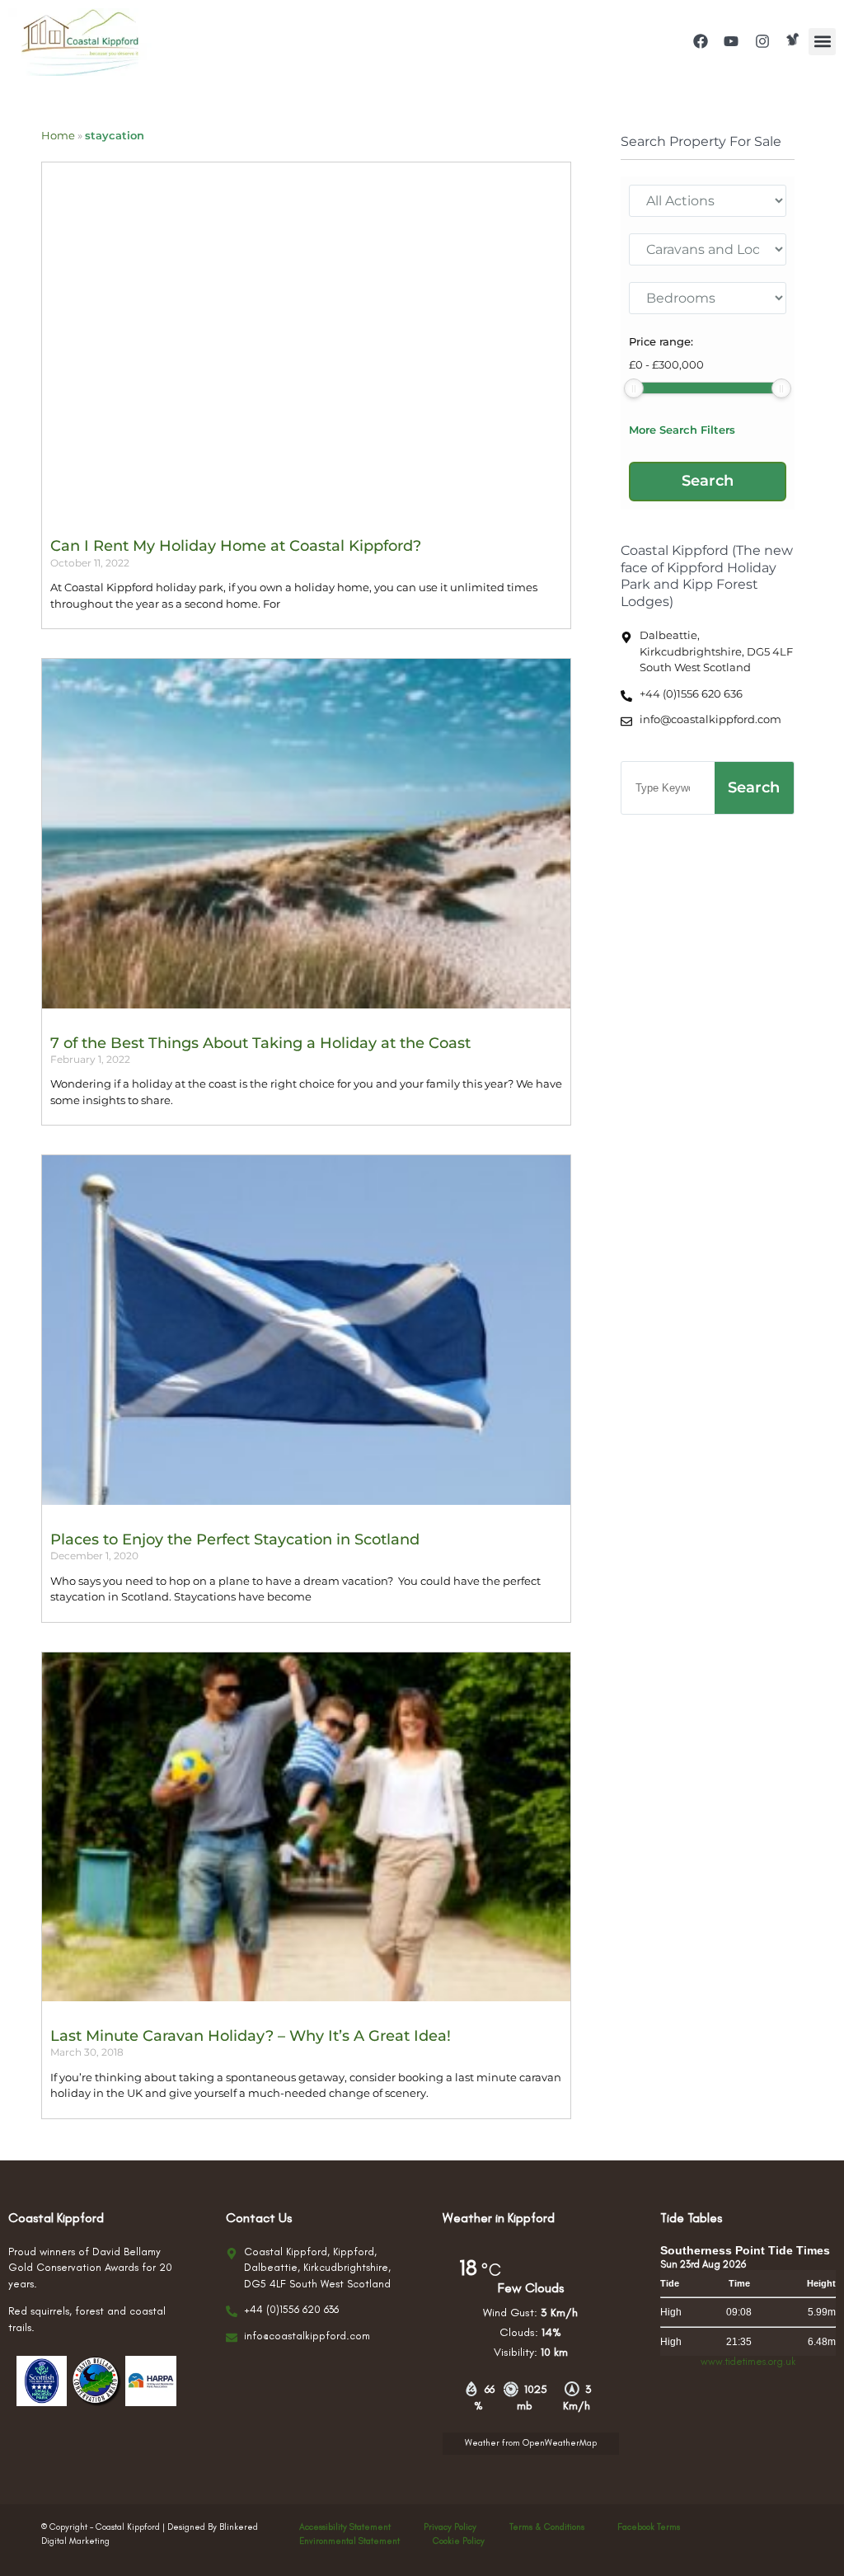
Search (754, 787)
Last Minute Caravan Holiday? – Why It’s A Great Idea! (251, 2036)
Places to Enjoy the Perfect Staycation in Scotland (235, 1539)
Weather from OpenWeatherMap (531, 2443)
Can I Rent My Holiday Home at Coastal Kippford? (236, 546)
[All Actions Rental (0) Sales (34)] (708, 201)
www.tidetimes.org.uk (748, 2362)
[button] (822, 42)
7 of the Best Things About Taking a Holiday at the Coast (260, 1043)
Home (58, 135)
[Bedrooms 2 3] (708, 298)
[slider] (634, 388)
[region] (214, 2449)
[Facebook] (701, 41)
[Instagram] (762, 41)
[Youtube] (731, 41)
